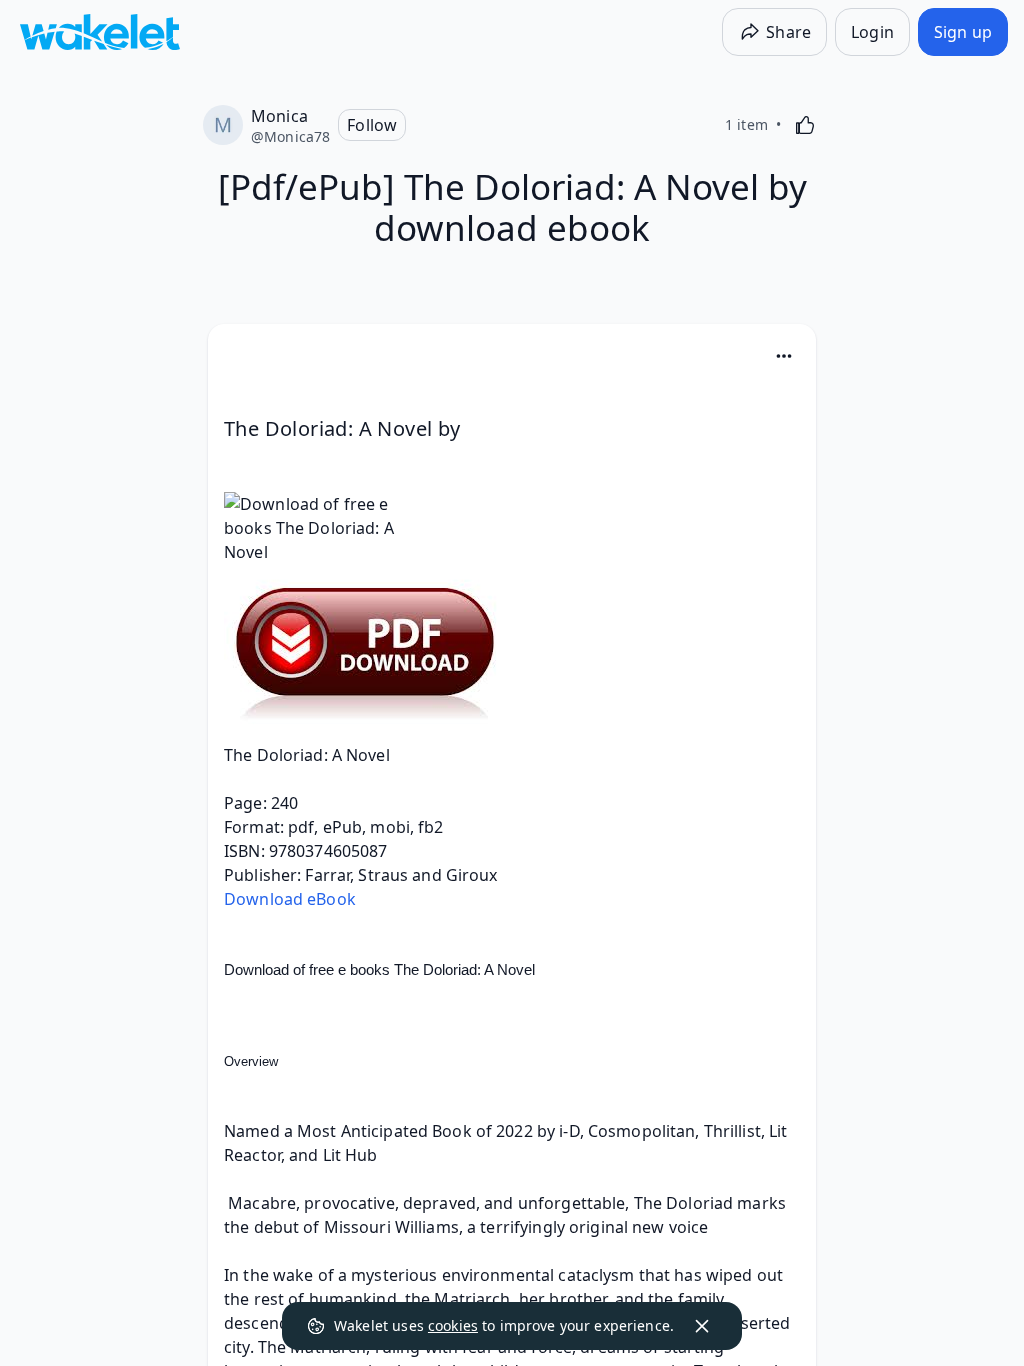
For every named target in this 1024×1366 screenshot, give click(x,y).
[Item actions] (784, 356)
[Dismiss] (702, 1326)
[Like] (805, 125)
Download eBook (290, 899)
